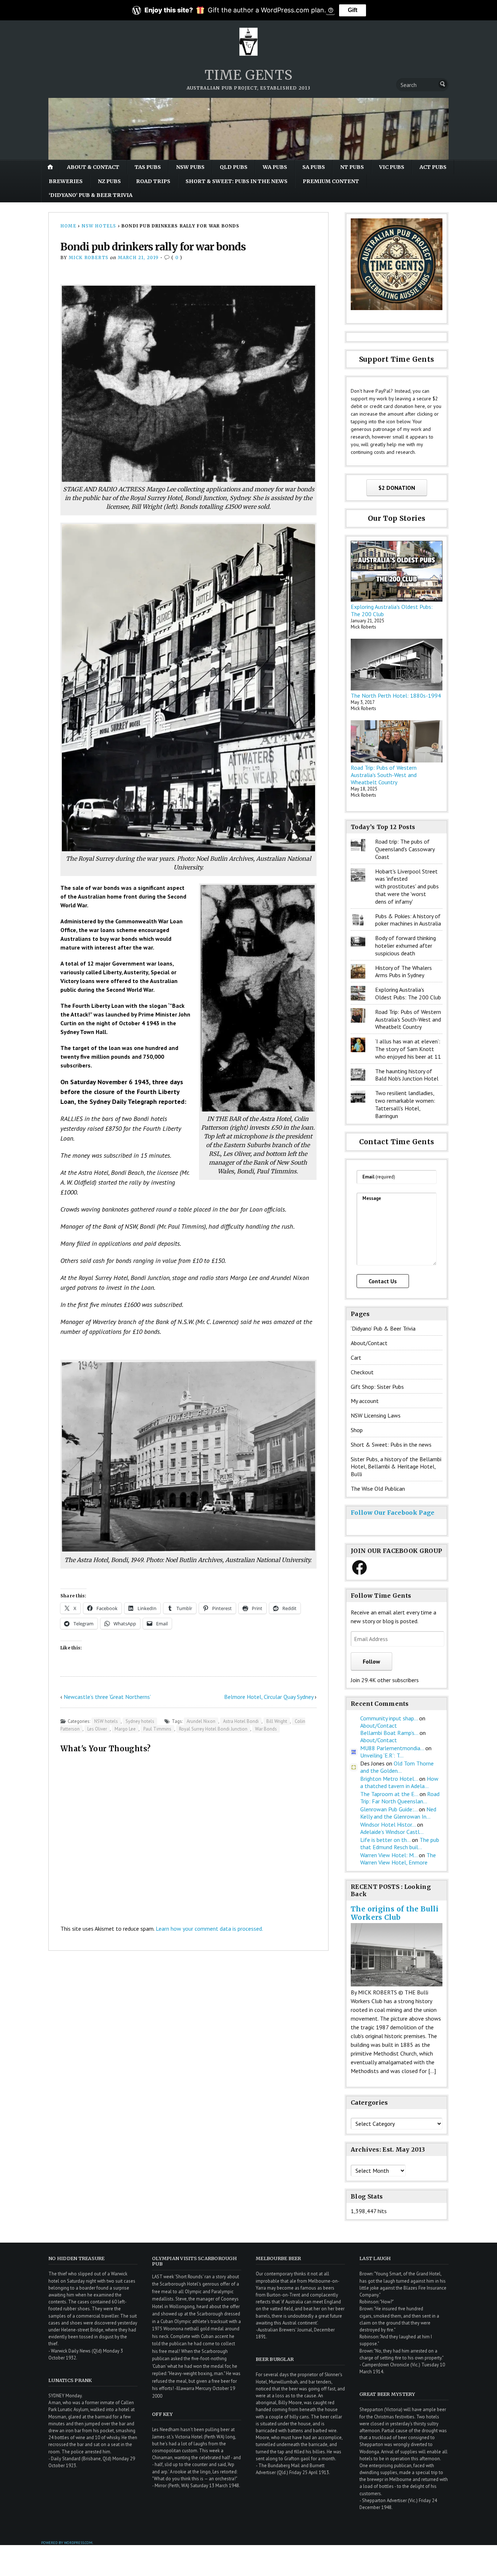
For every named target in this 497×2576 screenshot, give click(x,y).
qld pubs (234, 167)
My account (365, 1401)
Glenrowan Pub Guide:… (389, 1809)
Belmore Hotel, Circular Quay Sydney (269, 1697)
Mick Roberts (89, 257)
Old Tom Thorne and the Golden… (397, 1767)
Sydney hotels (140, 1721)
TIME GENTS (248, 75)
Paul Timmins (157, 1729)
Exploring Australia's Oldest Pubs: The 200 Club (408, 993)
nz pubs (109, 181)
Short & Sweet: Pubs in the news (236, 181)
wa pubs (275, 167)
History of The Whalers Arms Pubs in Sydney (403, 972)
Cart (356, 1358)
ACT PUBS (433, 167)
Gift (353, 10)
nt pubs (352, 167)
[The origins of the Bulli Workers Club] (397, 1984)
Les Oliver (97, 1729)
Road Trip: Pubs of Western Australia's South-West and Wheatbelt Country (384, 775)
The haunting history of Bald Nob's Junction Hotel (407, 1075)
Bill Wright (277, 1721)
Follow (371, 1661)
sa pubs (314, 167)
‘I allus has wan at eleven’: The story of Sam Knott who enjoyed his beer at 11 (408, 1049)
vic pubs (392, 167)
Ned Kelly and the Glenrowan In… (398, 1813)
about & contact (93, 167)
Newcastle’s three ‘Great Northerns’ (107, 1697)
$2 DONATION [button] (397, 488)
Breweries (66, 181)
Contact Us (383, 1281)
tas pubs (148, 167)
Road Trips (153, 181)
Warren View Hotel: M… (389, 1855)
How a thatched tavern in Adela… (399, 1782)
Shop (357, 1430)
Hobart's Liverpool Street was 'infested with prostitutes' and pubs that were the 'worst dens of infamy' (407, 886)
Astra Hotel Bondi (241, 1721)
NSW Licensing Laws (376, 1415)
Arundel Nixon (201, 1721)
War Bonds (266, 1729)
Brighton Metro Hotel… (389, 1779)
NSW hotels (99, 226)
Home (68, 226)
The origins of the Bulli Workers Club (395, 1913)
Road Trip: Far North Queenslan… (400, 1798)
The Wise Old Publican (378, 1489)
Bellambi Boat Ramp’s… (389, 1733)
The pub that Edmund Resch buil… (400, 1843)
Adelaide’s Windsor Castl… (392, 1832)
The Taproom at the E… (389, 1794)
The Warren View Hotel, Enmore (398, 1859)
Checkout (362, 1372)
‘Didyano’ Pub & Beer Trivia (91, 195)
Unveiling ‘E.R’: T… (382, 1755)
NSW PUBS (190, 167)
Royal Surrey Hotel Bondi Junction (213, 1729)
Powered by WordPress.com (67, 2543)
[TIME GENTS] (249, 129)
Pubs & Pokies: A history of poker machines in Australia (408, 920)
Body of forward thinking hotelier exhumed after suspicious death (405, 946)
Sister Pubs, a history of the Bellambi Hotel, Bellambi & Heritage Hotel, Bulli (396, 1467)
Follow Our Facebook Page (393, 1513)
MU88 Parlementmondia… (392, 1748)
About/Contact (369, 1343)
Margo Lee (125, 1729)
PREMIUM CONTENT (331, 181)
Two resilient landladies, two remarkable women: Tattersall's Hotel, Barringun (405, 1104)
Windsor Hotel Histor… (388, 1824)
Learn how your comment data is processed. (209, 1929)
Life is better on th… (385, 1840)
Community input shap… (389, 1718)
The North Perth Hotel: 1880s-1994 (396, 695)
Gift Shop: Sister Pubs (377, 1387)
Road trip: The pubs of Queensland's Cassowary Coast (405, 849)
